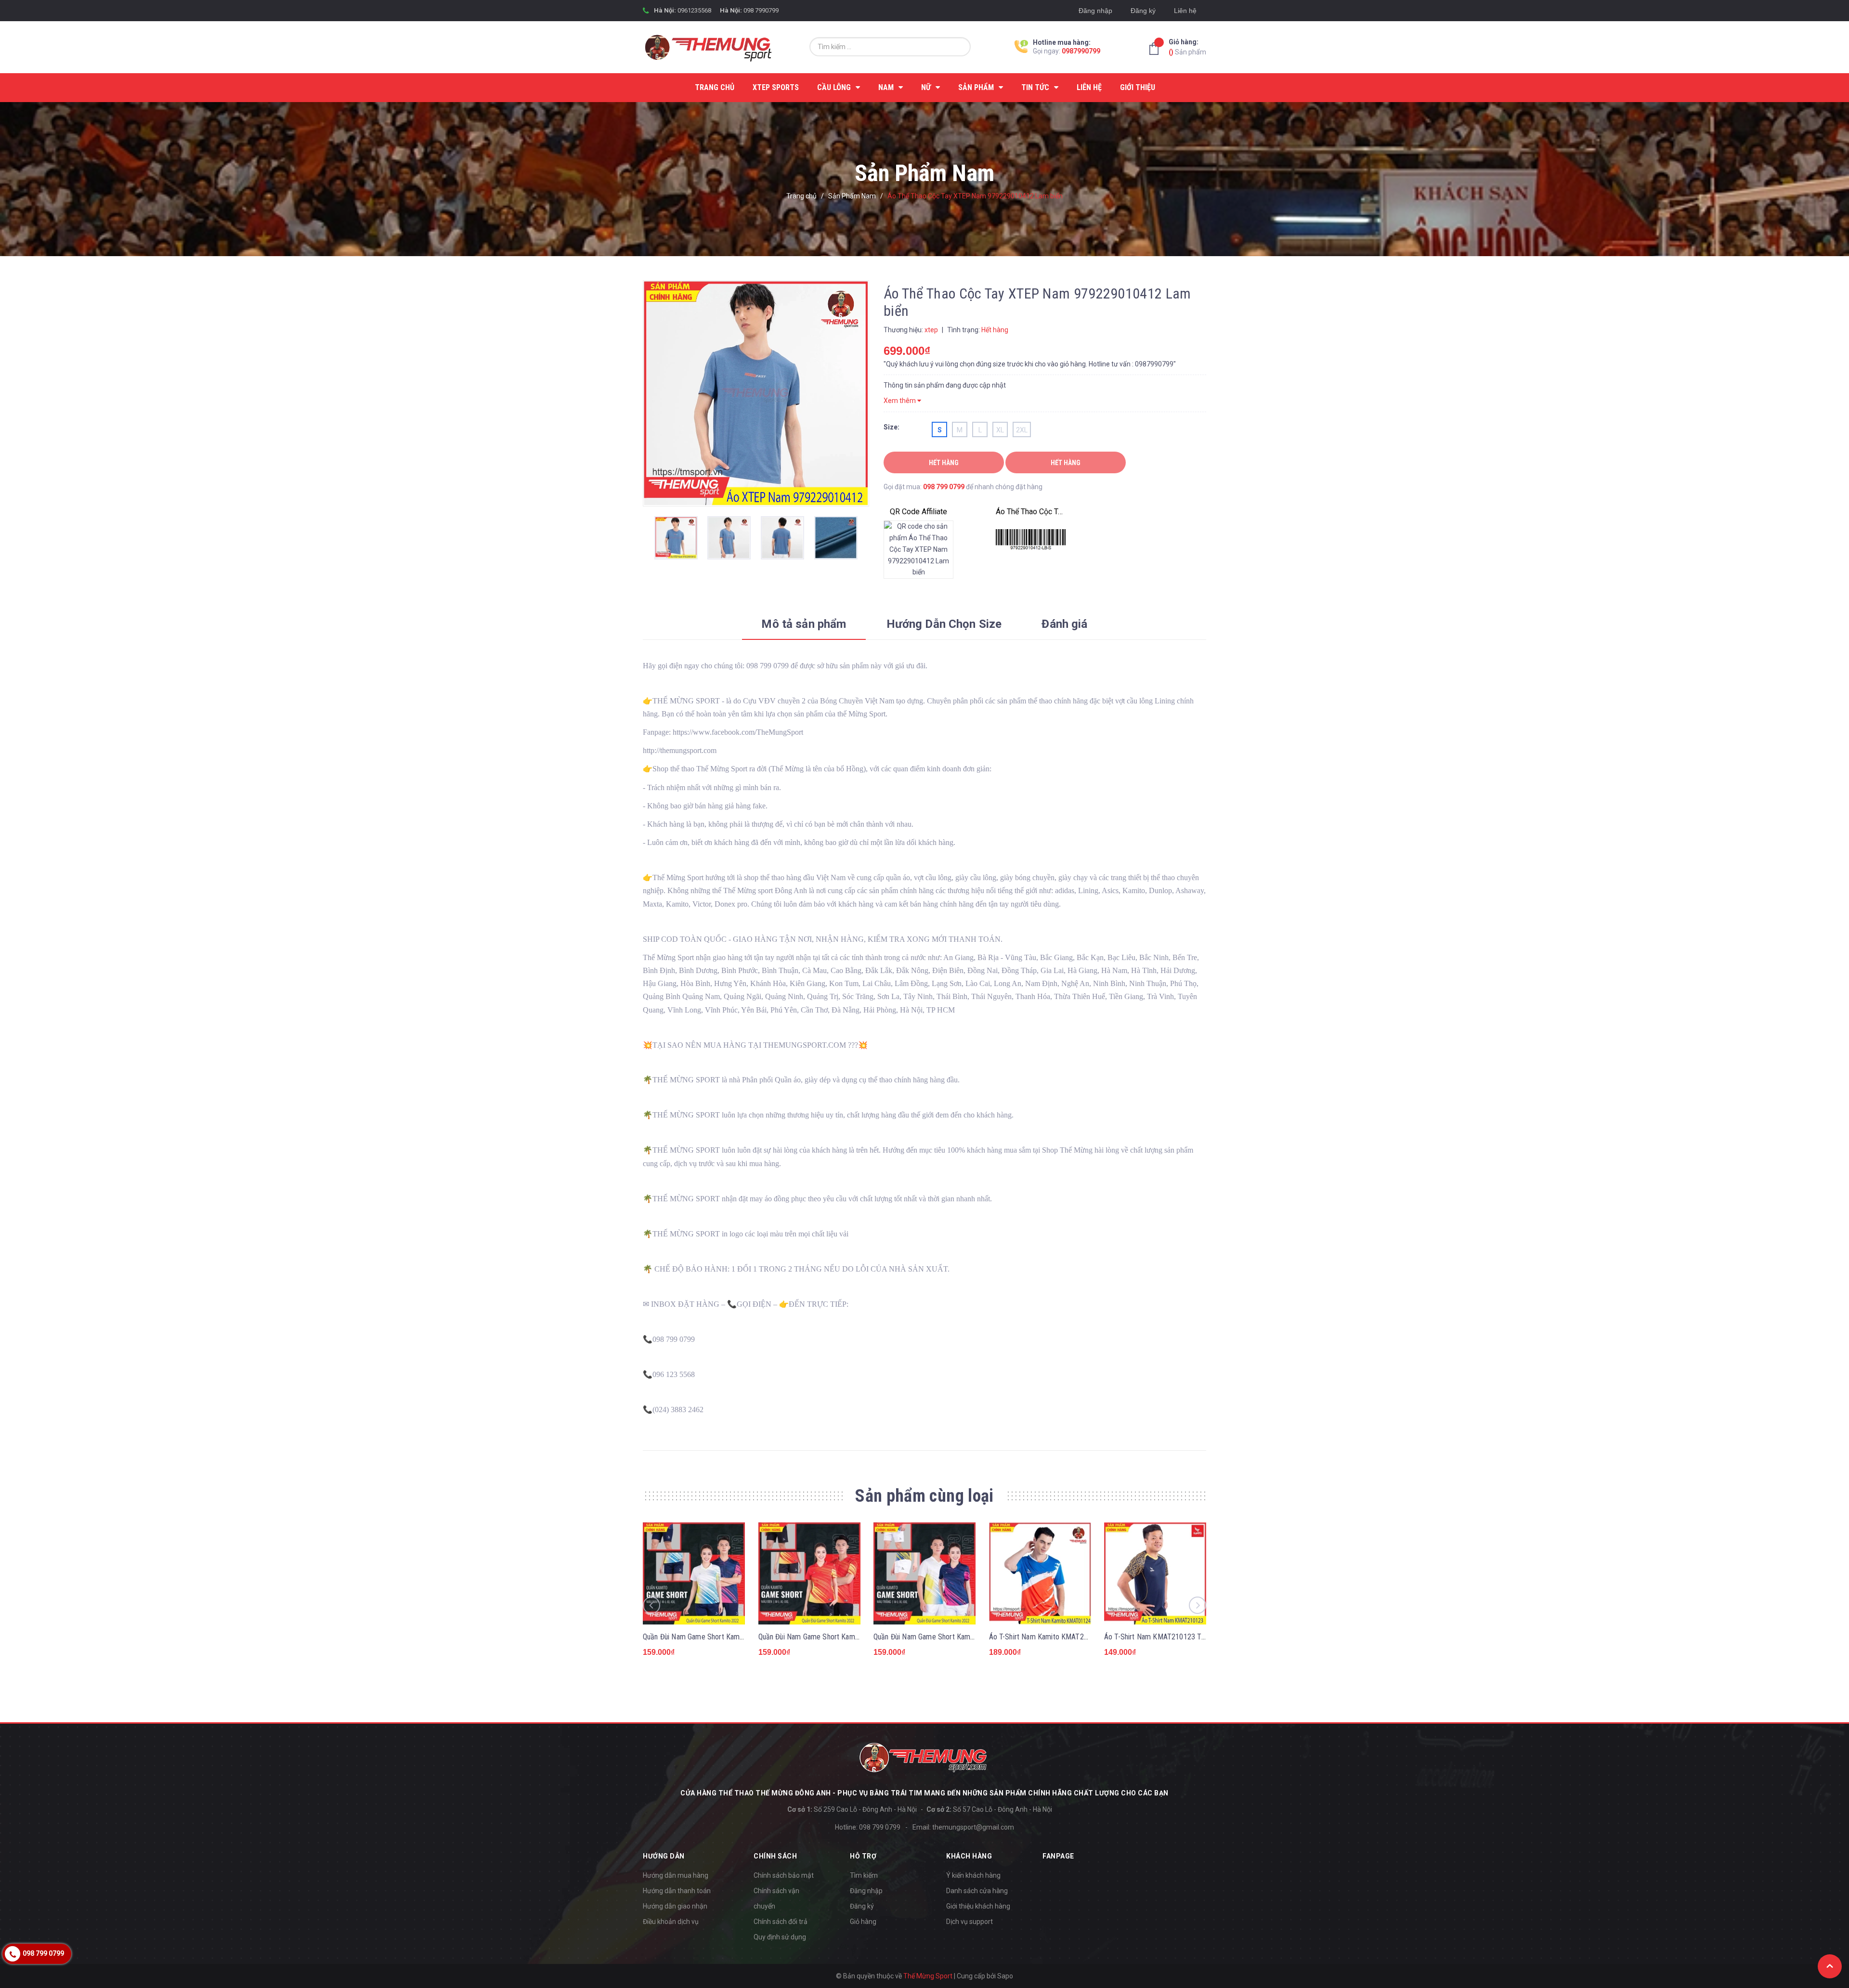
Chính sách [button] (775, 1856)
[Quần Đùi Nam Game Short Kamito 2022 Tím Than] (694, 1573)
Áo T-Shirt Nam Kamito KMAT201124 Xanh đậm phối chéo (1079, 1637)
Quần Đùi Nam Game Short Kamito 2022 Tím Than (719, 1637)
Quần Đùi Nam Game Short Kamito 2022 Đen (827, 1637)
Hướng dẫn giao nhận (675, 1906)
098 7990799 (761, 10)
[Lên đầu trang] (1830, 1966)
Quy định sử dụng (780, 1937)
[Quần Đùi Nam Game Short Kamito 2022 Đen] (809, 1573)
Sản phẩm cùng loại (924, 1496)
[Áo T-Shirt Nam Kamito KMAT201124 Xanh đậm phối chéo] (1040, 1573)
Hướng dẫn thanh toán (677, 1891)
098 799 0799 (944, 487)
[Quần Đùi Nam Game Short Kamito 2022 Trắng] (924, 1573)
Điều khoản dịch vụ (671, 1922)
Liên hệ (1185, 11)
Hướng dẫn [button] (664, 1856)
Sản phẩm (1187, 47)
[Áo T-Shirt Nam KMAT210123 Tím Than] (1155, 1573)
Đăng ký (1143, 11)
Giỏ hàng (863, 1922)
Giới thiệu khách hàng (978, 1906)
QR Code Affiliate (918, 512)
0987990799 (1081, 51)
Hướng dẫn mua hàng (676, 1875)
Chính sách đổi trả (781, 1922)
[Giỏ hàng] (1157, 49)
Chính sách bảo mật (784, 1875)
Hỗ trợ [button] (863, 1856)
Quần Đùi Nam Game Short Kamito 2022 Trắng (945, 1637)
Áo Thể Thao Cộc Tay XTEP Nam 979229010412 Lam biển (1031, 512)
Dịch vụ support (970, 1922)
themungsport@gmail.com (973, 1827)
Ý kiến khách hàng (973, 1875)
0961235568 (694, 10)
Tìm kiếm (864, 1875)
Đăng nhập (1095, 11)
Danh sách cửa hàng (977, 1891)
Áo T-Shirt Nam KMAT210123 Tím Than (1165, 1637)
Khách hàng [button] (969, 1856)
